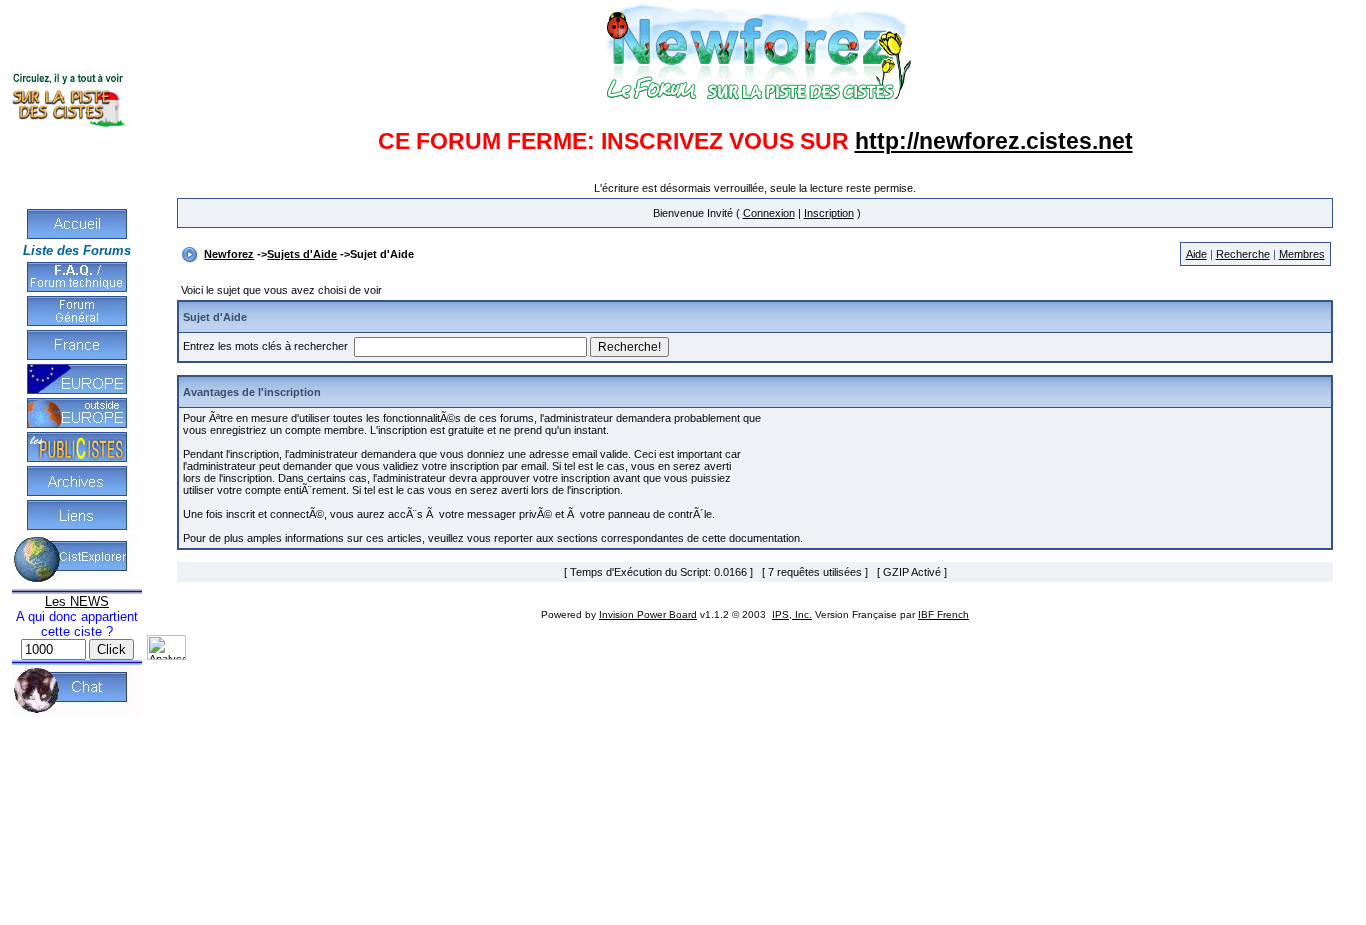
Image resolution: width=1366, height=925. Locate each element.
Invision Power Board (648, 614)
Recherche (1243, 254)
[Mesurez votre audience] (166, 656)
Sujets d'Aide (302, 254)
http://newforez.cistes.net (994, 141)
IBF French (943, 614)
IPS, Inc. (792, 614)
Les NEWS (77, 601)
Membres (1302, 254)
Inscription (829, 213)
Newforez (229, 254)
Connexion (769, 213)
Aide (1196, 254)
